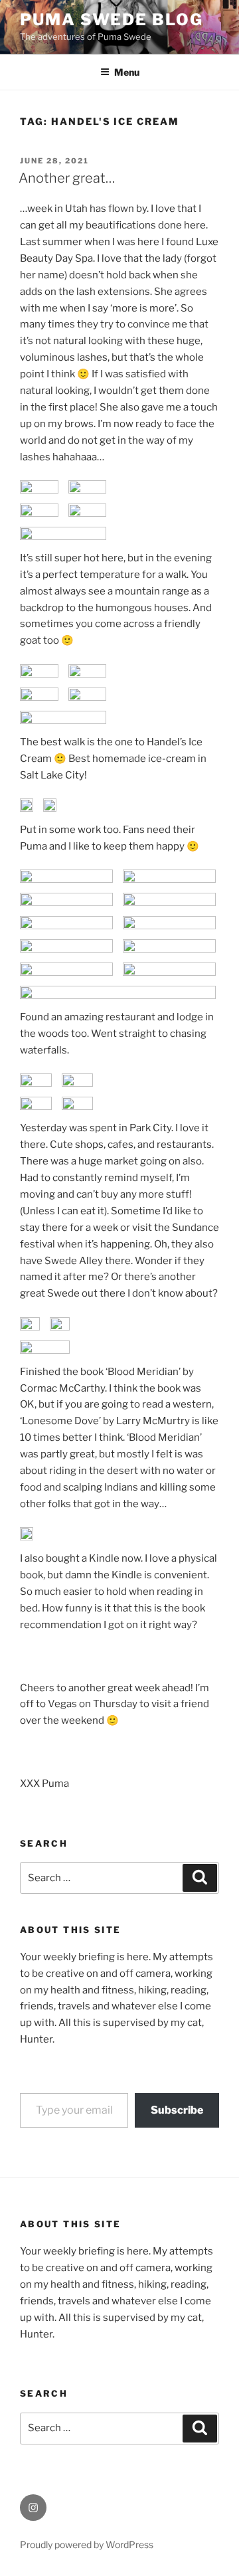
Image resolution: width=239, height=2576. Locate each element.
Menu (127, 72)
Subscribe (177, 2110)
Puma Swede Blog (112, 20)
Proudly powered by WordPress (87, 2544)
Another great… (67, 178)
